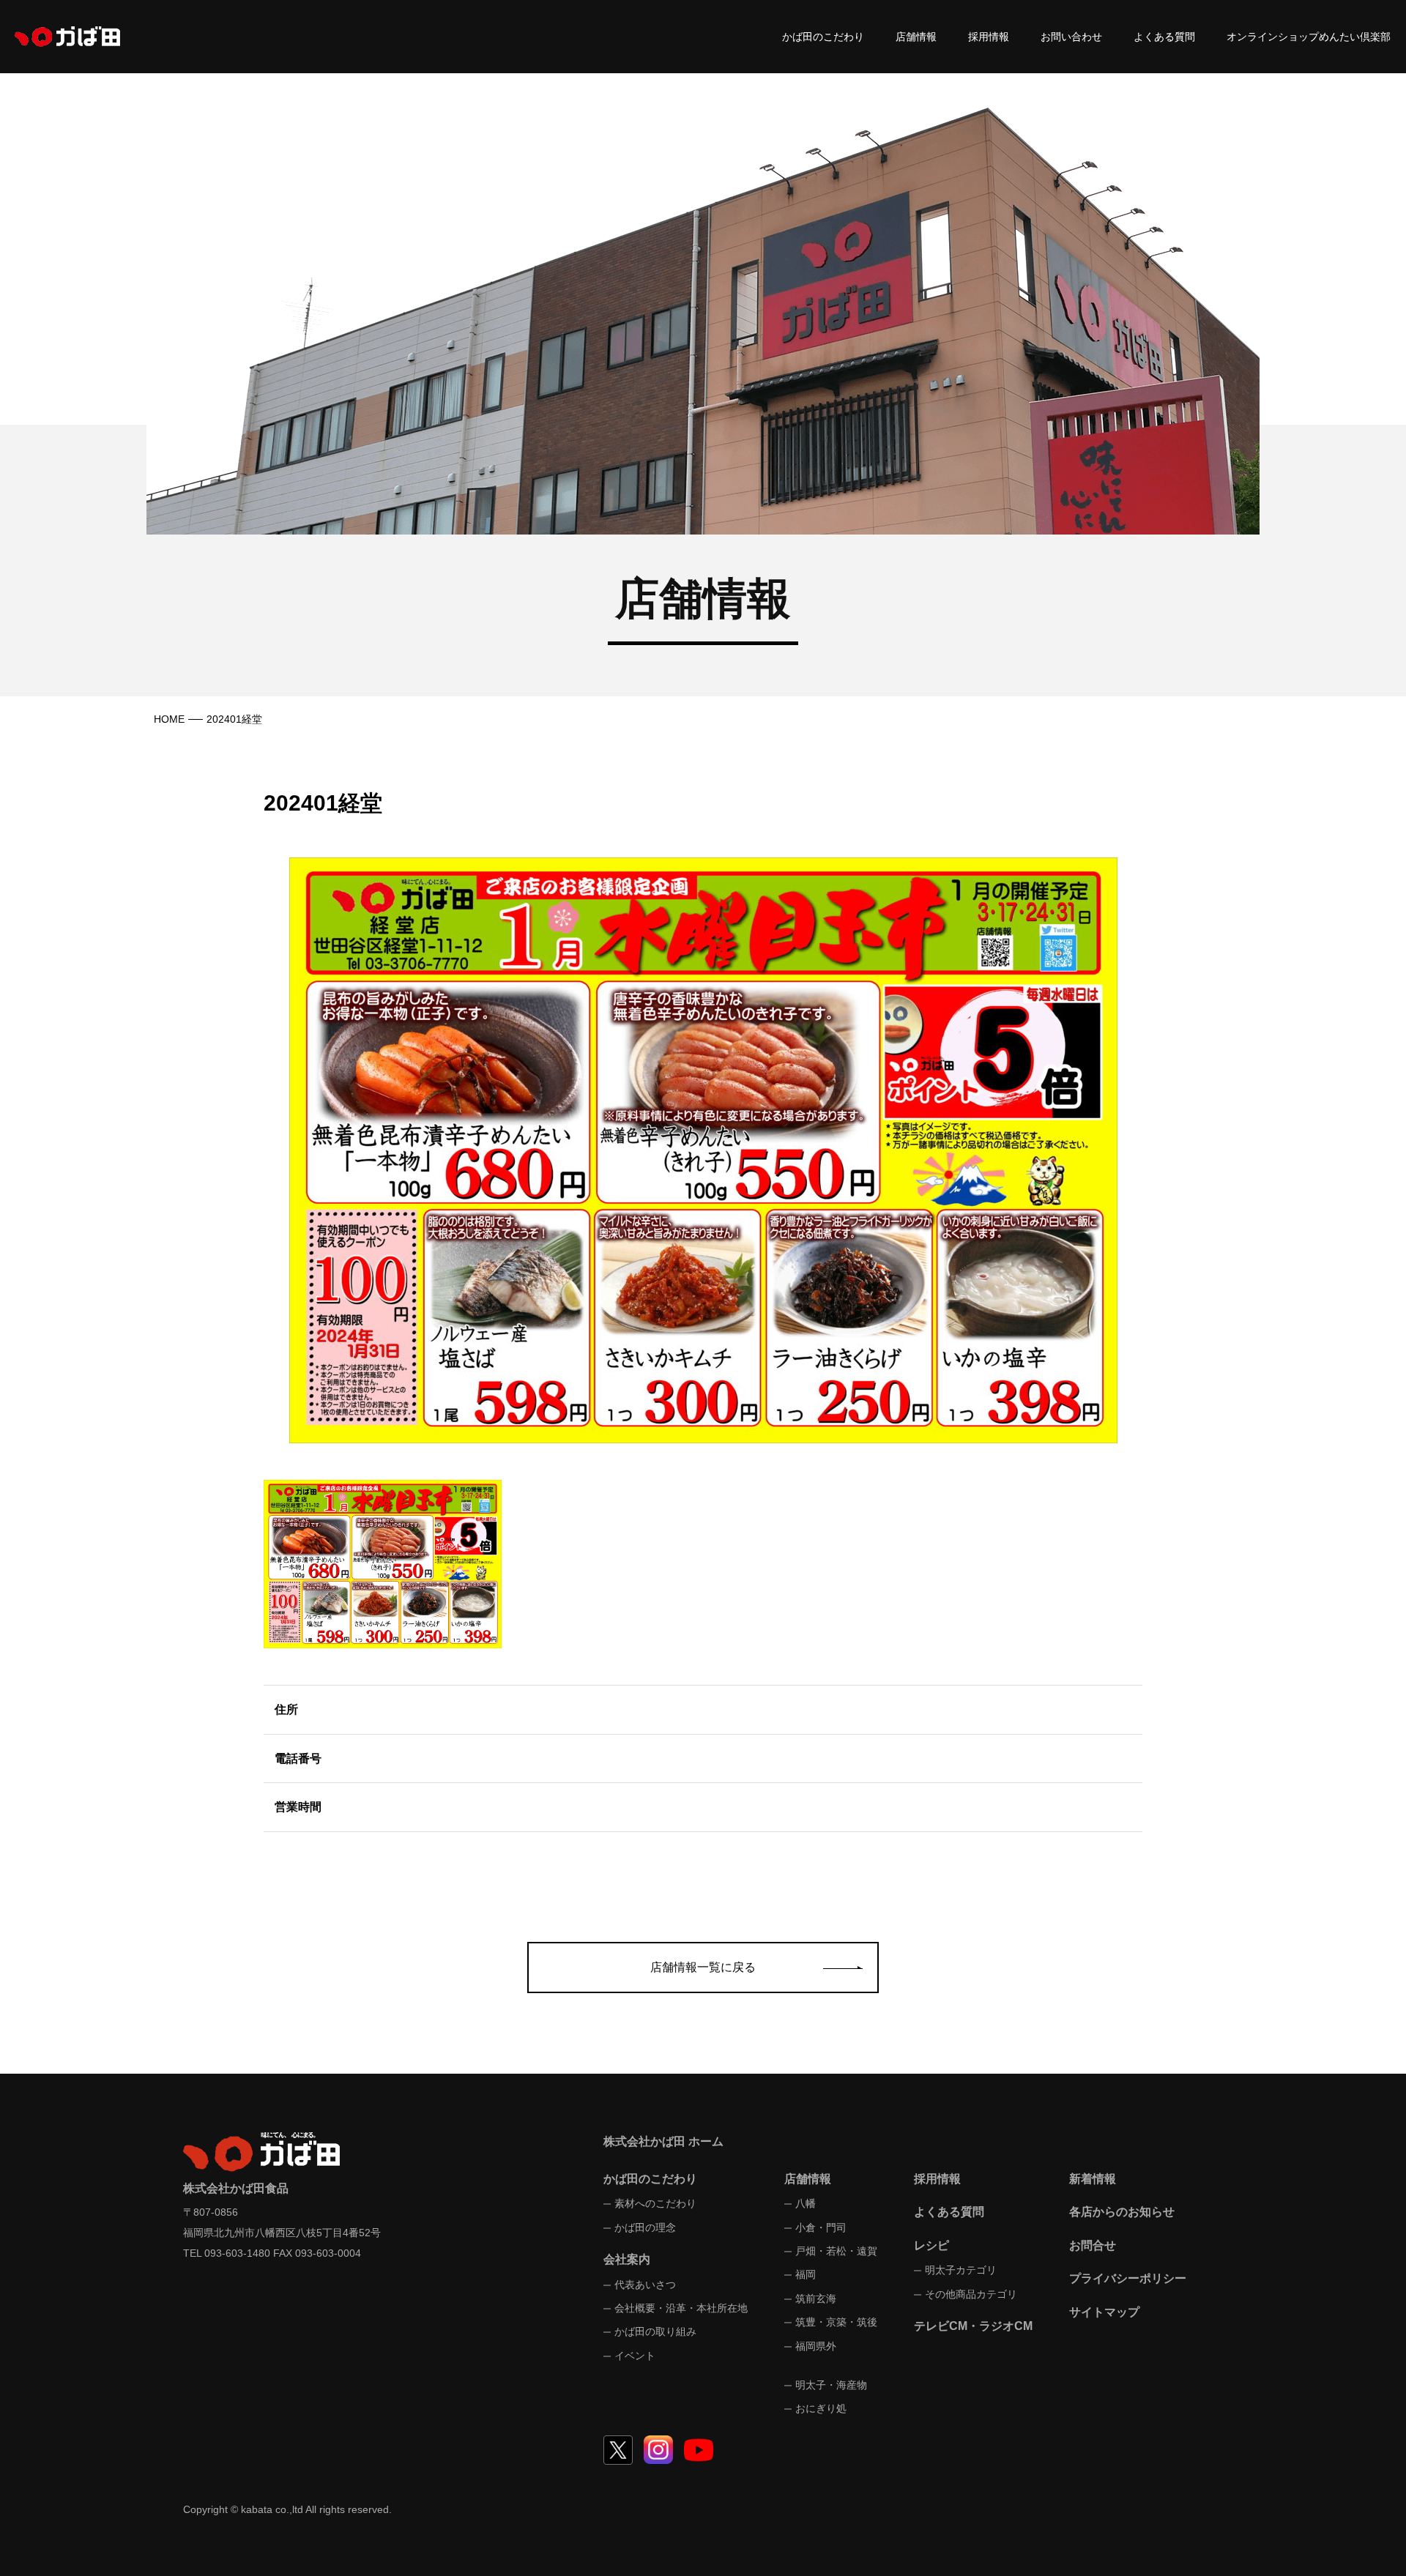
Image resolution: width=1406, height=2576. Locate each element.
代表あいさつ (645, 2285)
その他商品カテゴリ (971, 2294)
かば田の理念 (645, 2227)
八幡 (806, 2203)
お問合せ (1093, 2245)
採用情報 (989, 37)
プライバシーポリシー (1128, 2278)
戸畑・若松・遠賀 (836, 2251)
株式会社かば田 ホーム (663, 2141)
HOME (169, 719)
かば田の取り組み (655, 2331)
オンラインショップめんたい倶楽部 (1309, 37)
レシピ (931, 2245)
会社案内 (627, 2259)
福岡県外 (816, 2346)
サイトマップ (1104, 2312)
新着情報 (1093, 2179)
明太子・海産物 (831, 2385)
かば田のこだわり (823, 37)
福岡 (806, 2274)
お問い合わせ (1071, 37)
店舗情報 (916, 37)
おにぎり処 (821, 2408)
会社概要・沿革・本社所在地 (681, 2308)
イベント (635, 2356)
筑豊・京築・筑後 (836, 2322)
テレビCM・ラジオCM (973, 2326)
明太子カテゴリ (961, 2270)
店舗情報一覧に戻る (703, 1967)
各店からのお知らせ (1122, 2212)
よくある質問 (1164, 37)
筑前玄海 (816, 2298)
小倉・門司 (821, 2227)
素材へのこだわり (655, 2203)
